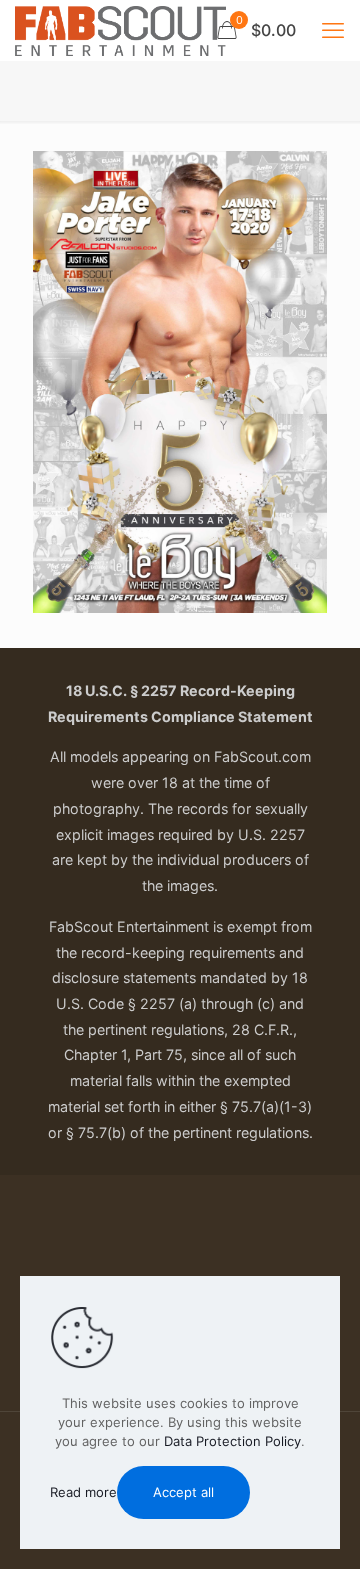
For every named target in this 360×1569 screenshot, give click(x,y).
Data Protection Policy (232, 1441)
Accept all (183, 1492)
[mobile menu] (333, 30)
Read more (83, 1492)
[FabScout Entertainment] (120, 30)
